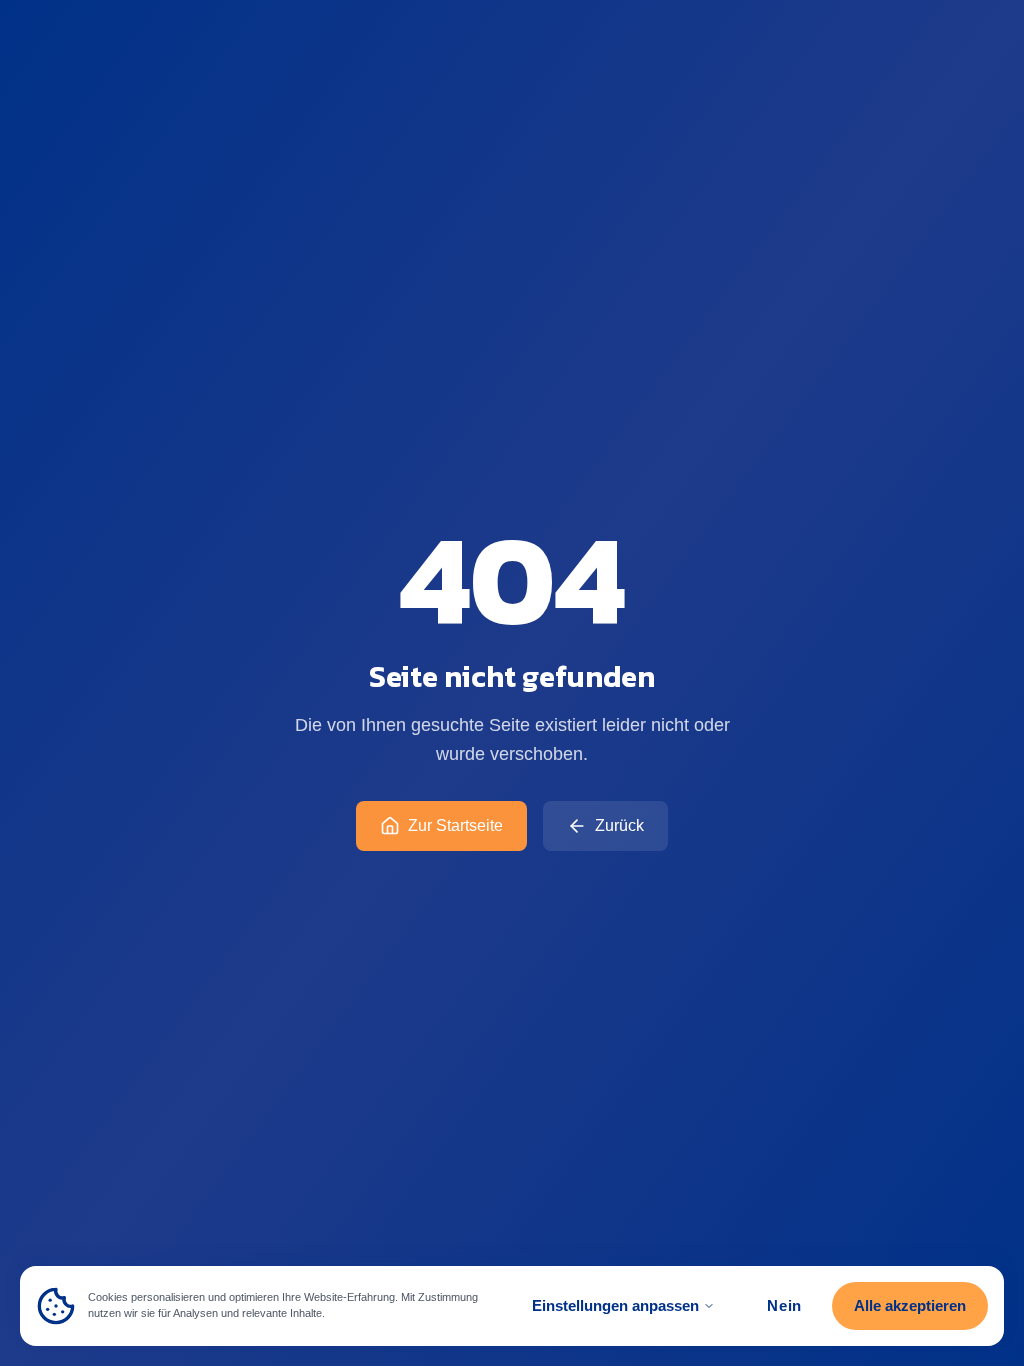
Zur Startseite (455, 825)
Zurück (619, 825)
